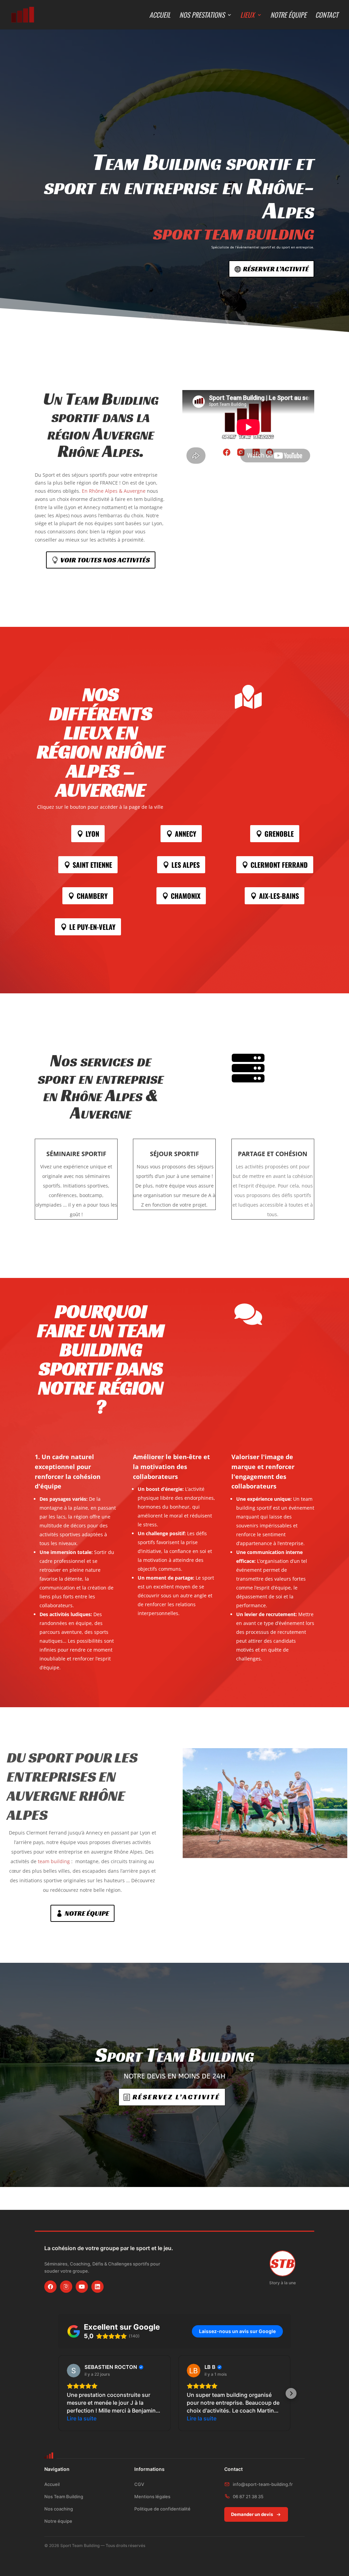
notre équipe (87, 1913)
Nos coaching (59, 2509)
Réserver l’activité (276, 269)
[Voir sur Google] (74, 2371)
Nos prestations (202, 16)
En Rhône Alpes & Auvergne (114, 491)
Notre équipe (288, 16)
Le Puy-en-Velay (92, 927)
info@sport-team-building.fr (263, 2484)
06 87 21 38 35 (248, 2496)
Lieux (247, 16)
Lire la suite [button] (82, 2418)
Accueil (160, 16)
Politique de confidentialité (162, 2509)
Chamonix (186, 896)
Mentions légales (152, 2496)
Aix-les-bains (279, 896)
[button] (58, 2393)
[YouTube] (82, 2287)
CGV (139, 2484)
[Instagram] (66, 2287)
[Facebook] (50, 2287)
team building (54, 1861)
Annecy (186, 834)
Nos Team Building (64, 2496)
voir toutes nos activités (105, 560)
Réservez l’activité (176, 2097)
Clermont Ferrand (279, 865)
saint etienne (92, 865)
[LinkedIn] (97, 2287)
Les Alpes (186, 865)
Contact (327, 16)
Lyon (92, 834)
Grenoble (279, 834)
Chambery (92, 896)
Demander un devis (252, 2514)
